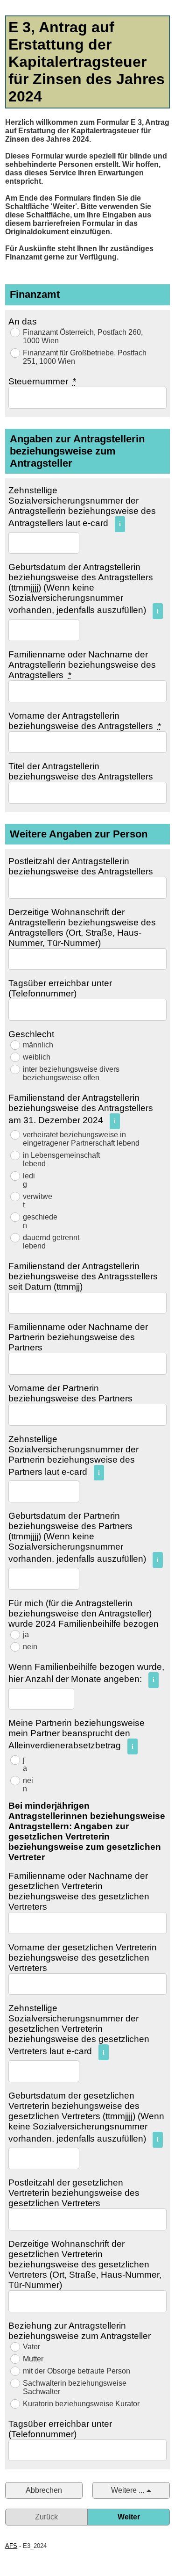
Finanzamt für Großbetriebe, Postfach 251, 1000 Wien (85, 357)
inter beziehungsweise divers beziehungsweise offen (71, 1073)
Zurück (46, 2517)
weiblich (37, 1057)
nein (30, 1647)
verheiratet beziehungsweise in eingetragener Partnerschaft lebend (81, 1139)
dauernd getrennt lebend (51, 1242)
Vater (31, 2347)
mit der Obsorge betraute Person (77, 2371)
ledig (29, 1180)
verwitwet (38, 1201)
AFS (11, 2546)
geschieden (40, 1221)
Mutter (33, 2359)
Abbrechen (44, 2490)
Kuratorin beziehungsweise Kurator (81, 2404)
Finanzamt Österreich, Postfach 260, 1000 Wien (83, 336)
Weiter (129, 2517)
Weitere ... (128, 2490)
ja (26, 1634)
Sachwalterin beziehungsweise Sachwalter (75, 2387)
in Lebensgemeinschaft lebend (61, 1159)
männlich (38, 1045)
